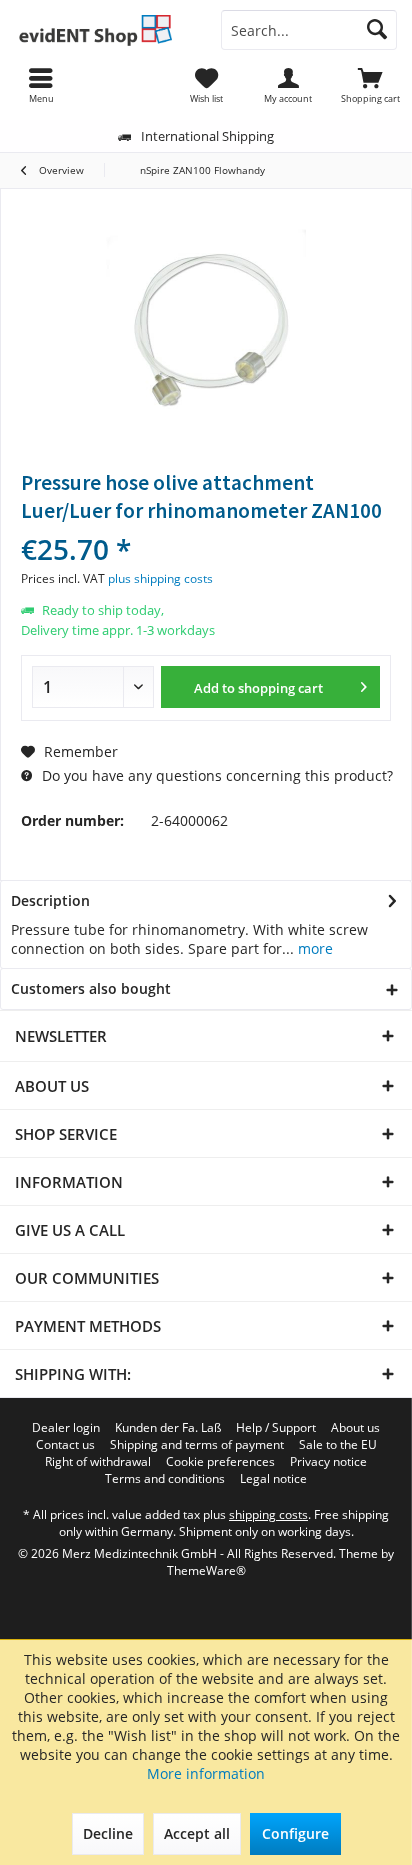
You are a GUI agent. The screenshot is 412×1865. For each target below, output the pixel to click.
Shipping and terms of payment (197, 1445)
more (313, 948)
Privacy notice (328, 1462)
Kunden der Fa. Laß (168, 1428)
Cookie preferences (220, 1462)
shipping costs (268, 1514)
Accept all (197, 1833)
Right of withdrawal (98, 1462)
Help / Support (276, 1428)
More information (206, 1773)
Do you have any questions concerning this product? (215, 775)
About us (355, 1428)
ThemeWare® (206, 1570)
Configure (295, 1833)
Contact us (65, 1445)
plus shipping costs (160, 578)
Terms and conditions (165, 1479)
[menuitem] (371, 85)
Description (50, 900)
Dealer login (66, 1428)
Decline (108, 1833)
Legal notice (273, 1479)
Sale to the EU (338, 1445)
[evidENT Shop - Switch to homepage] (103, 30)
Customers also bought (91, 988)
